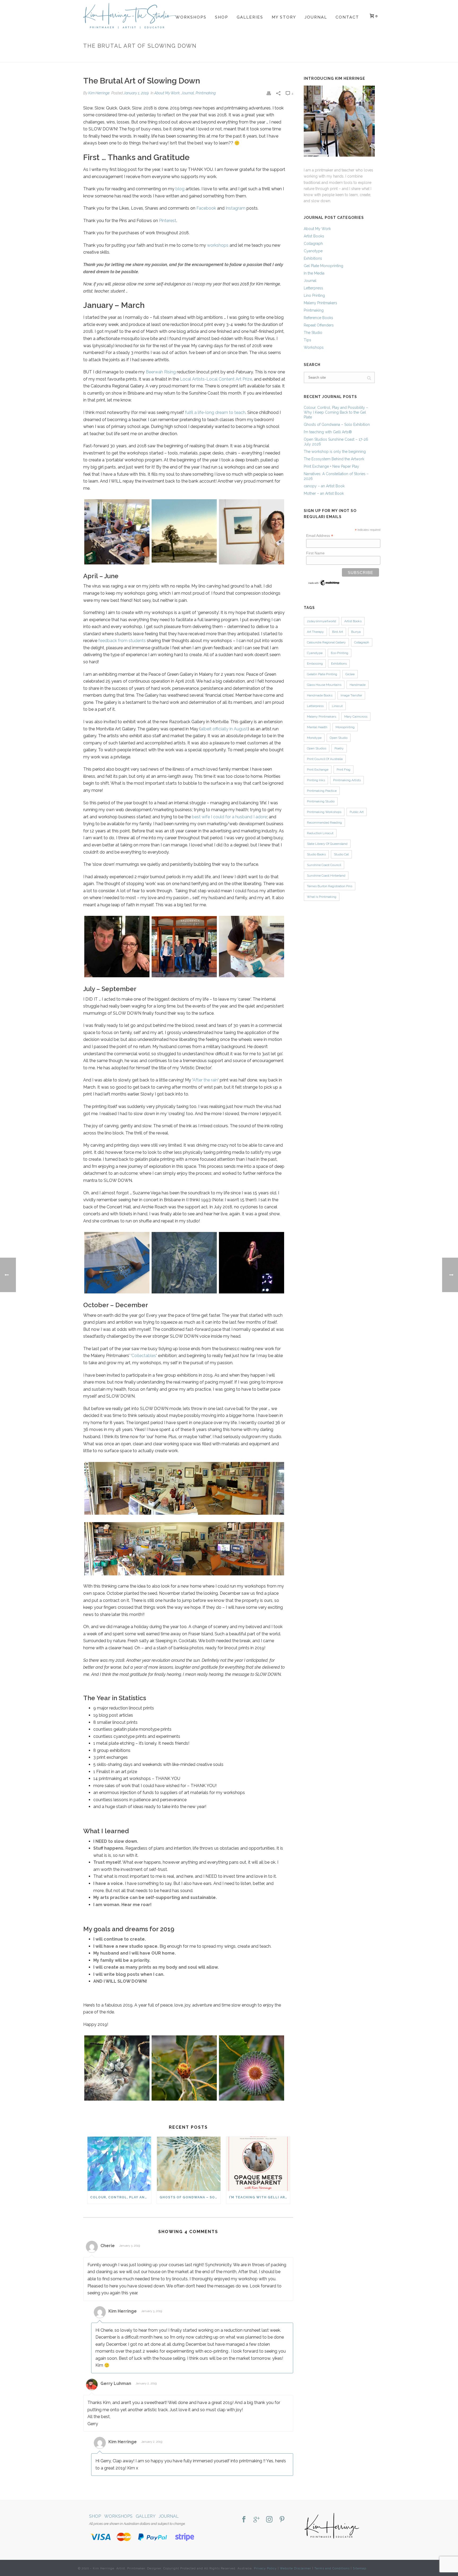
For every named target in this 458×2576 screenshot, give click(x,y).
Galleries (250, 17)
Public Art (357, 812)
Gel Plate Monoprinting (323, 266)
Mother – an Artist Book (324, 493)
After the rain (205, 1080)
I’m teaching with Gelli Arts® (259, 2197)
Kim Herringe (99, 93)
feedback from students (122, 641)
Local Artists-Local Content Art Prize (216, 379)
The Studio (313, 333)
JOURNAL (169, 2516)
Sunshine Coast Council (324, 865)
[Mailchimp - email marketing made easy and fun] (324, 582)
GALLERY (146, 2516)
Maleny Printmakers (320, 303)
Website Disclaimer (296, 2568)
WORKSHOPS (118, 2516)
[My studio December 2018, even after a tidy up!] (184, 1549)
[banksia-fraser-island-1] (252, 2068)
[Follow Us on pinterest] (282, 2520)
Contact (347, 17)
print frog (343, 770)
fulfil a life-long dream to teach (215, 412)
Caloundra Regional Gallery (326, 642)
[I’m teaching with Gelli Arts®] (258, 2164)
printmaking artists (347, 780)
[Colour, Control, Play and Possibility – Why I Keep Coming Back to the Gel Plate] (119, 2164)
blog (180, 189)
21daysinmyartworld (322, 621)
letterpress (315, 706)
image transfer (351, 695)
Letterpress (313, 288)
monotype (314, 738)
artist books (353, 621)
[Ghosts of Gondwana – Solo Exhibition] (189, 2164)
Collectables (144, 1356)
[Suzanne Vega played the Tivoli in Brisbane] (252, 1263)
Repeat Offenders (319, 325)
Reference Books (318, 318)
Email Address (320, 536)
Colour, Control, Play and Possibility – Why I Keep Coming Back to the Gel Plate (121, 2197)
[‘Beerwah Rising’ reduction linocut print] (184, 531)
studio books (316, 854)
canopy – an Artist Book (324, 486)
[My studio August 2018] (184, 1488)
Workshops (191, 17)
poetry (339, 748)
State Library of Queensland (327, 844)
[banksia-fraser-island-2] (184, 2068)
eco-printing (340, 653)
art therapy (315, 632)
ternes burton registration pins (330, 886)
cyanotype (315, 653)
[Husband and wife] (117, 947)
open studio (339, 738)
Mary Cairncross (356, 717)
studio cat (341, 854)
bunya (356, 632)
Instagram (235, 208)
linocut (337, 706)
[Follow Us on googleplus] (257, 2520)
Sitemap (360, 2568)
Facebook (206, 208)
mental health (317, 727)
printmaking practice (322, 791)
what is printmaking (322, 897)
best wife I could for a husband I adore (229, 817)
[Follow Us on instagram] (269, 2520)
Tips (307, 340)
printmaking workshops (324, 812)
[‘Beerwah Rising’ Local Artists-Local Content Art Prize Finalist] (252, 532)
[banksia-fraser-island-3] (117, 2068)
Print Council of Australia (325, 759)
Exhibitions (313, 258)
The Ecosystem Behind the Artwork (334, 459)
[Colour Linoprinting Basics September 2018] (117, 532)
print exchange (318, 770)
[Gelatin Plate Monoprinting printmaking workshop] (184, 1263)
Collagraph (313, 244)
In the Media (314, 273)
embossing (315, 664)
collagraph (362, 642)
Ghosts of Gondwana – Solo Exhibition (190, 2197)
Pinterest (168, 221)
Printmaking (206, 93)
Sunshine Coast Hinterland (326, 876)
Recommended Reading (324, 823)
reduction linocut (320, 833)
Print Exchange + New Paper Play (331, 466)
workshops (218, 245)
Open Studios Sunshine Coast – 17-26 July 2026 (336, 442)
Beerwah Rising (161, 372)
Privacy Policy (265, 2568)
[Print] (269, 93)
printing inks (316, 780)
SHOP (95, 2516)
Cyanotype (313, 251)
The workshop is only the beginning (335, 452)
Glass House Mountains (324, 685)
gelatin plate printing (322, 674)
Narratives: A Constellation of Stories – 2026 (336, 476)
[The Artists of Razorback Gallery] (184, 947)
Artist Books (314, 236)
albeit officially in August (224, 729)
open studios (317, 748)
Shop (222, 17)
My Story (284, 17)
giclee (350, 674)
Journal (316, 17)
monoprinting (345, 727)
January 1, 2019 (136, 93)
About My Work (167, 93)
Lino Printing (314, 295)
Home (302, 57)
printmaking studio (321, 801)
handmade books (320, 695)
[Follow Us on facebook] (244, 2520)
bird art (338, 632)
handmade (358, 685)
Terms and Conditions (332, 2568)
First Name (315, 553)
